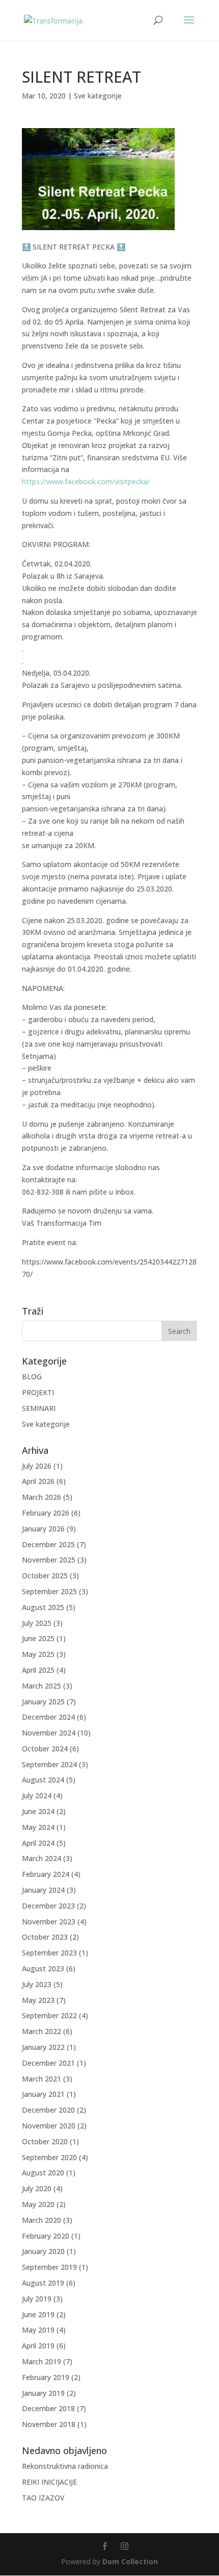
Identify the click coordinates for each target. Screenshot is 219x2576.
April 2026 (38, 1481)
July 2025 (37, 1623)
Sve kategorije (98, 96)
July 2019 (37, 2299)
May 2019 (38, 2330)
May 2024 (38, 1827)
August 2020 (43, 2173)
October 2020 (45, 2141)
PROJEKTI (38, 1392)
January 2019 (43, 2393)
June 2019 (38, 2314)
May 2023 (38, 2000)
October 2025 (45, 1576)
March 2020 (42, 2220)
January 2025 (43, 1702)
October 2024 (45, 1749)
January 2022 (43, 2047)
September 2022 (49, 2015)
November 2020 (49, 2126)
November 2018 (49, 2424)
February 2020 (46, 2236)
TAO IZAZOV (43, 2498)
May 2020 (38, 2204)
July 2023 (37, 1984)
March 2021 (42, 2079)
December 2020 (48, 2110)
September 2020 (49, 2157)
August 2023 (43, 1968)
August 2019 (43, 2283)
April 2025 (38, 1670)
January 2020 (43, 2251)
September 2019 (49, 2267)
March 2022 (42, 2031)
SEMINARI (39, 1408)
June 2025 (38, 1638)
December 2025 (48, 1544)
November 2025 (49, 1560)
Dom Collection (130, 2561)
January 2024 (43, 1890)
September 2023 (49, 1953)
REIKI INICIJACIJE (49, 2482)
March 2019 (42, 2361)
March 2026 (42, 1497)
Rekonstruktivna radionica (65, 2466)
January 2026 (43, 1529)
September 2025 (49, 1591)
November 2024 (49, 1733)
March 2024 (42, 1858)
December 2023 (48, 1906)
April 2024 (38, 1843)
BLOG (32, 1377)
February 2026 (46, 1513)
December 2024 (48, 1717)
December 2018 (48, 2408)
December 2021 (48, 2063)
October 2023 (45, 1937)
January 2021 (43, 2094)
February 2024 (46, 1874)
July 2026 (37, 1466)
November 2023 (49, 1922)
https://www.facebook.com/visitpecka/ (86, 481)
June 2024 (38, 1811)
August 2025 (43, 1607)
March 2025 (42, 1686)
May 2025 (38, 1654)
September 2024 (49, 1764)
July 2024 (37, 1795)
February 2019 (46, 2377)
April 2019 (38, 2346)
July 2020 (37, 2188)
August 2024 (43, 1780)
